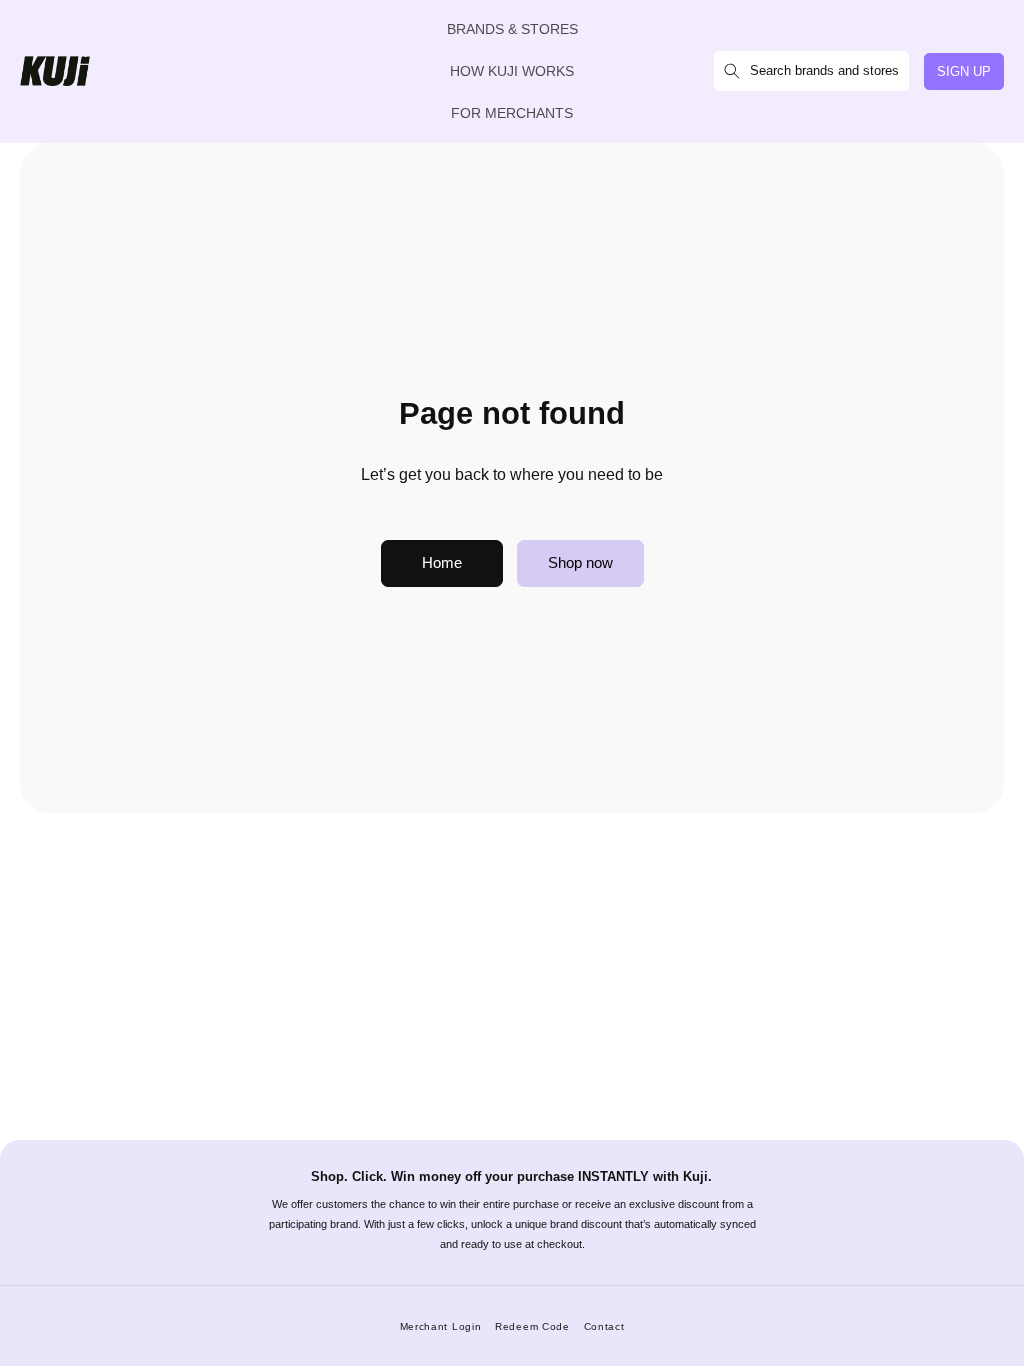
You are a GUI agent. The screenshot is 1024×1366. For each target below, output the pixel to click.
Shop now (580, 562)
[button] (811, 71)
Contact (604, 1326)
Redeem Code (532, 1326)
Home (442, 562)
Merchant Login (441, 1326)
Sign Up (964, 71)
